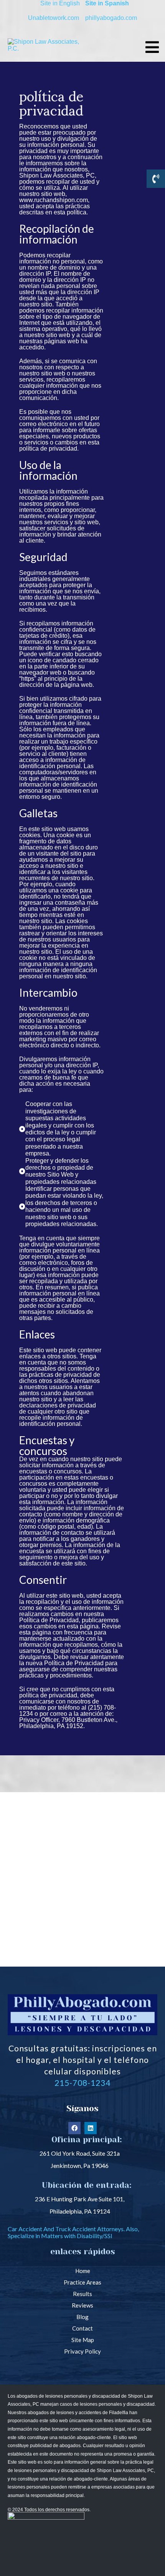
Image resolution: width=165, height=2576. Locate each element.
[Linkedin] (91, 2128)
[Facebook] (74, 2128)
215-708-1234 (82, 2083)
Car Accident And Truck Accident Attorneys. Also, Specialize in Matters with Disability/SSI (73, 2232)
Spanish (117, 3)
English (69, 3)
